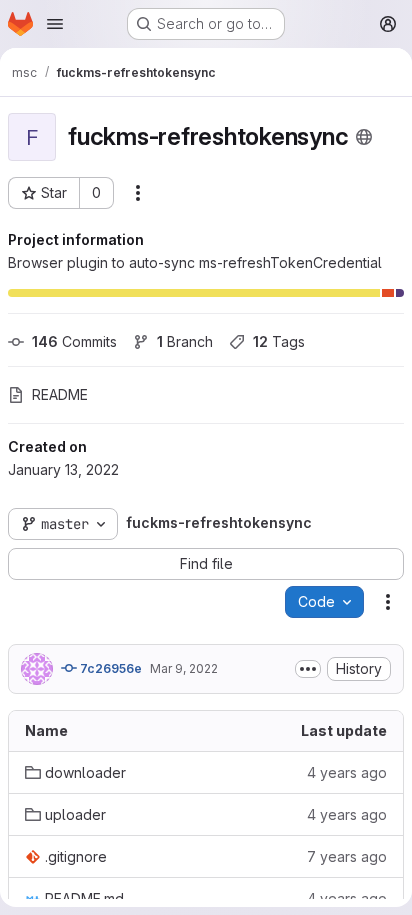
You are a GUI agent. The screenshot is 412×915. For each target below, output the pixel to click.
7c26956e (109, 668)
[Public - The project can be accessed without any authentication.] (364, 137)
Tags (279, 341)
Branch (185, 341)
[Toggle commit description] (308, 669)
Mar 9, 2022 (184, 668)
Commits (74, 341)
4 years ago (347, 772)
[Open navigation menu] (55, 24)
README (60, 394)
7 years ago (347, 856)
